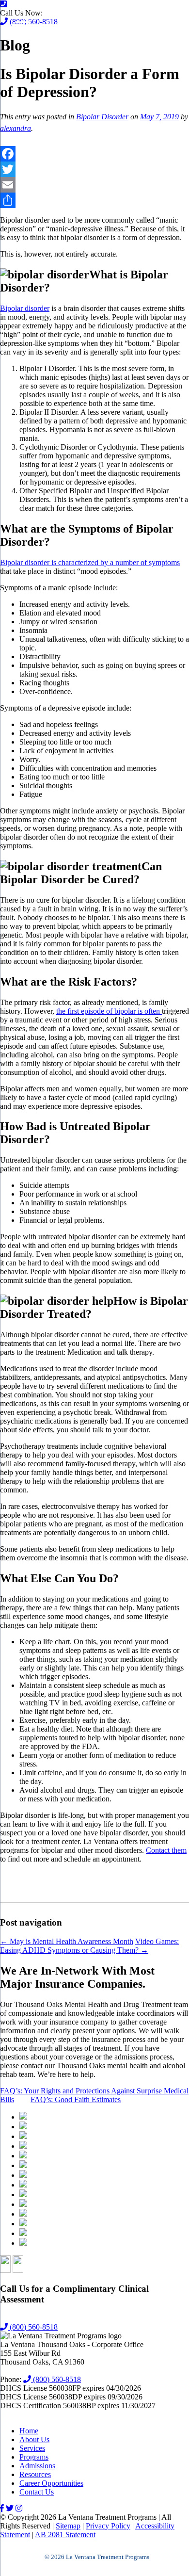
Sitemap (68, 2526)
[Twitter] (94, 169)
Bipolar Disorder (102, 117)
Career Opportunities (51, 2483)
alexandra (16, 128)
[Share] (94, 200)
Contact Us (37, 2492)
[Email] (94, 185)
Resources (35, 2474)
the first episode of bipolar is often (109, 1011)
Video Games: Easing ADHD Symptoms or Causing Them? (89, 1946)
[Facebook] (94, 154)
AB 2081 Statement (65, 2535)
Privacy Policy (108, 2526)
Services (32, 2448)
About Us (34, 2439)
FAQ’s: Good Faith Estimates (76, 2099)
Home (29, 2431)
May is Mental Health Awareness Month (67, 1941)
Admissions (37, 2466)
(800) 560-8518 (33, 2327)
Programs (34, 2457)
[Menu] (21, 22)
